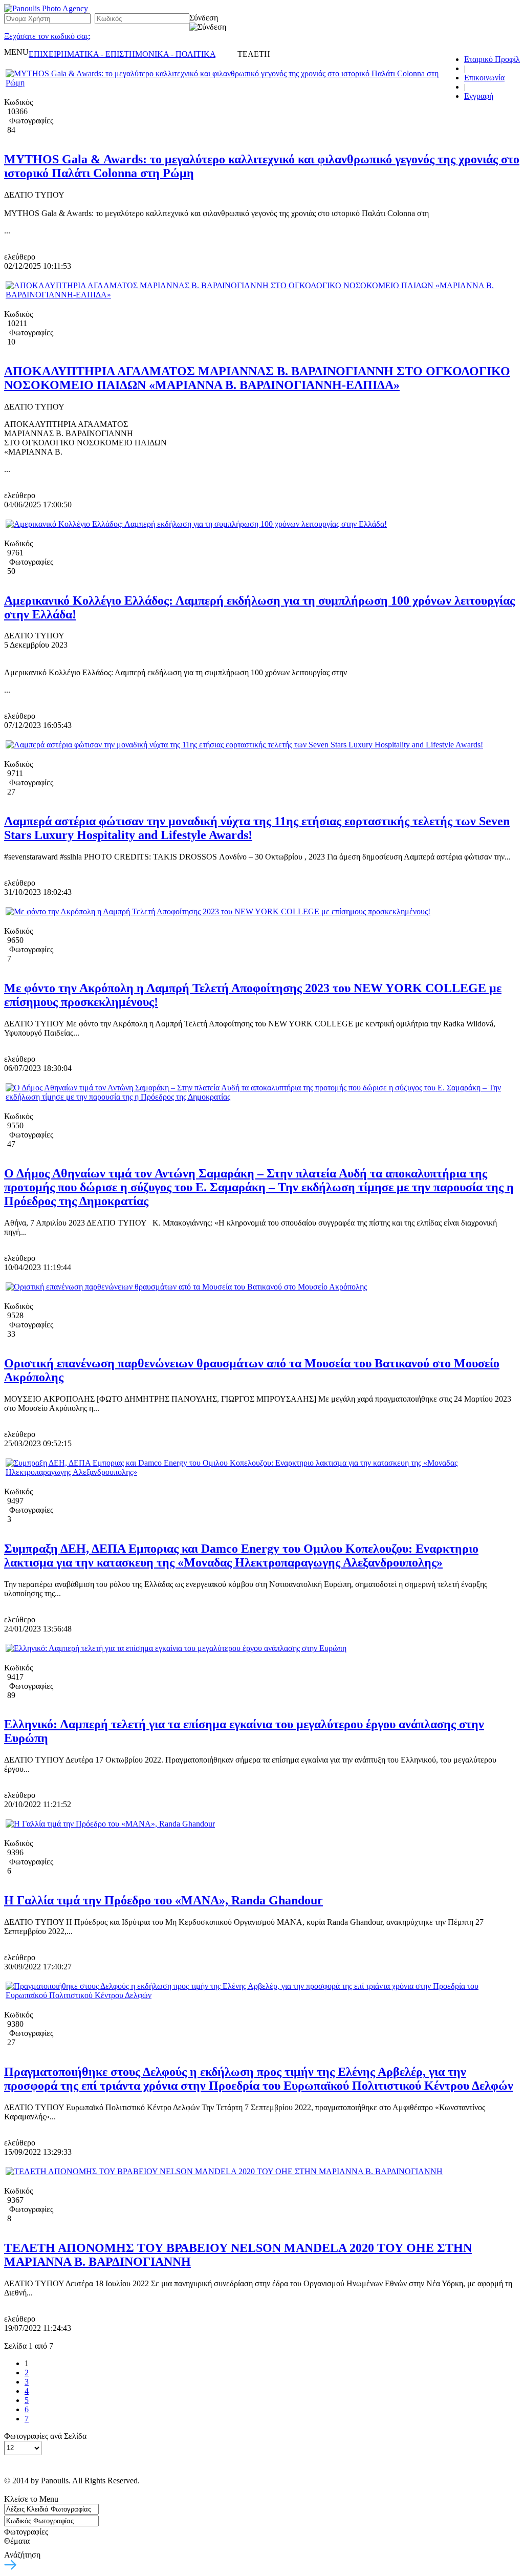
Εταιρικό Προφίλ (492, 59)
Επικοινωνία (484, 78)
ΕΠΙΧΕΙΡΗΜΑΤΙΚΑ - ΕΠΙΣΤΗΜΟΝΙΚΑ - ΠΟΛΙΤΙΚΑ (122, 54)
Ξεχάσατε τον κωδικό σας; (47, 36)
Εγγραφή (479, 96)
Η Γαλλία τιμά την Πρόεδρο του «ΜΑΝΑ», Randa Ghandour (163, 1900)
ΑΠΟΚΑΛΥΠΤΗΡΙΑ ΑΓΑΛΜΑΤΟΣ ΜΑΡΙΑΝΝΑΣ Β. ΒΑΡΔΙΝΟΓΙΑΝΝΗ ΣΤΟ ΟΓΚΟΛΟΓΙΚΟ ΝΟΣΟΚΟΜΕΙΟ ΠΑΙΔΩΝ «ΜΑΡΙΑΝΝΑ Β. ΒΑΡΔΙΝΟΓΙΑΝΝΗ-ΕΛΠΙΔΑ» (257, 378)
